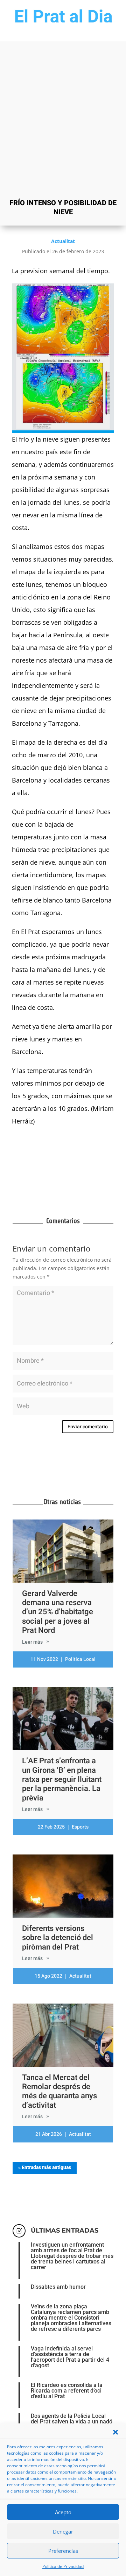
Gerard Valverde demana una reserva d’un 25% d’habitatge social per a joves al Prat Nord (58, 1612)
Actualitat (63, 241)
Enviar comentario (88, 1427)
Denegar (63, 2531)
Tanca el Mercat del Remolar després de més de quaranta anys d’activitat (59, 2091)
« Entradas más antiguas (45, 2167)
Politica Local (80, 1659)
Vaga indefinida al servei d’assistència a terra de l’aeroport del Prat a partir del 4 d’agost (70, 2357)
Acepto (63, 2512)
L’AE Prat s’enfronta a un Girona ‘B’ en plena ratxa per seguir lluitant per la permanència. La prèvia (62, 1779)
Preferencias (63, 2551)
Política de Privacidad (63, 2566)
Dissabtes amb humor (58, 2287)
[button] (115, 2432)
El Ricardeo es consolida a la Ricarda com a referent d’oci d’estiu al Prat (67, 2391)
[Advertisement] (63, 127)
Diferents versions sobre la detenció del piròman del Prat (58, 1938)
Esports (80, 1827)
